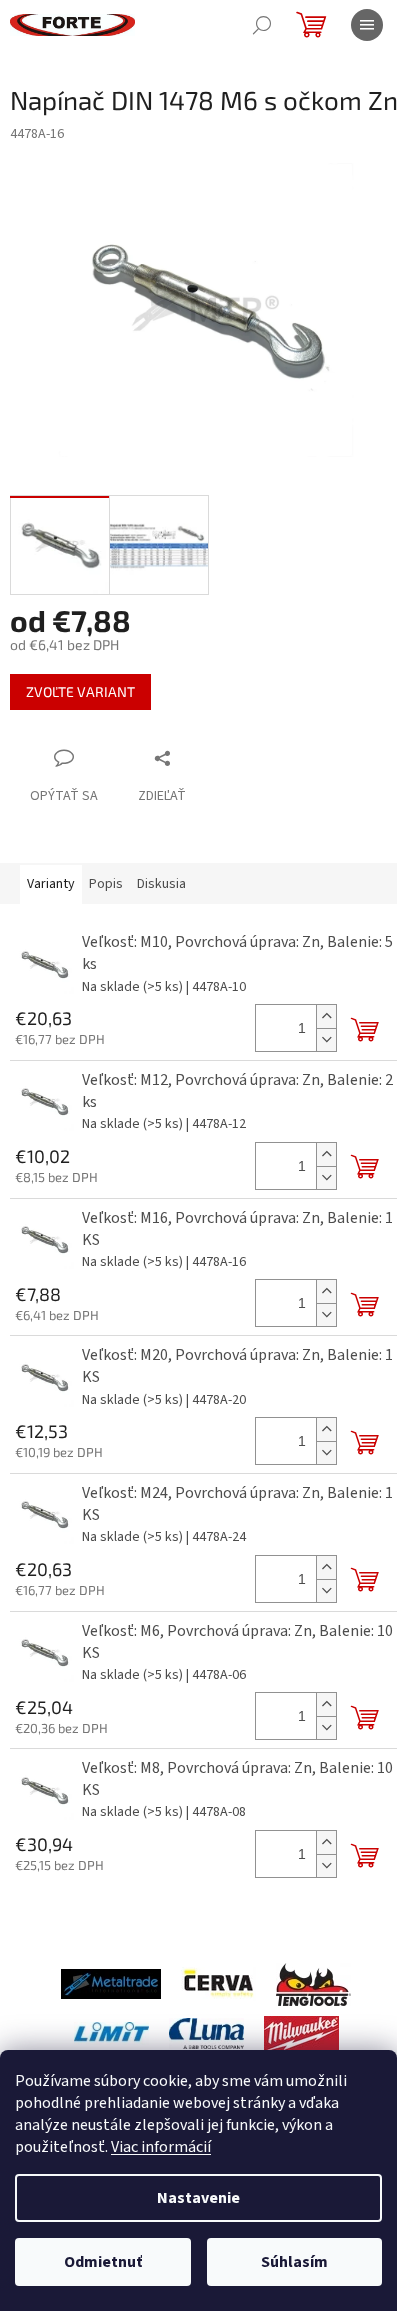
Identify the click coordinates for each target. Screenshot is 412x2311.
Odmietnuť (103, 2262)
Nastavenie (198, 2198)
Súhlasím (294, 2262)
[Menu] (367, 25)
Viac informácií (161, 2147)
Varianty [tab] (51, 884)
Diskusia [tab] (161, 884)
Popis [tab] (106, 884)
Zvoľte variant (80, 691)
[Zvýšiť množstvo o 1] (326, 1016)
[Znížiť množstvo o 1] (326, 1039)
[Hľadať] (262, 25)
